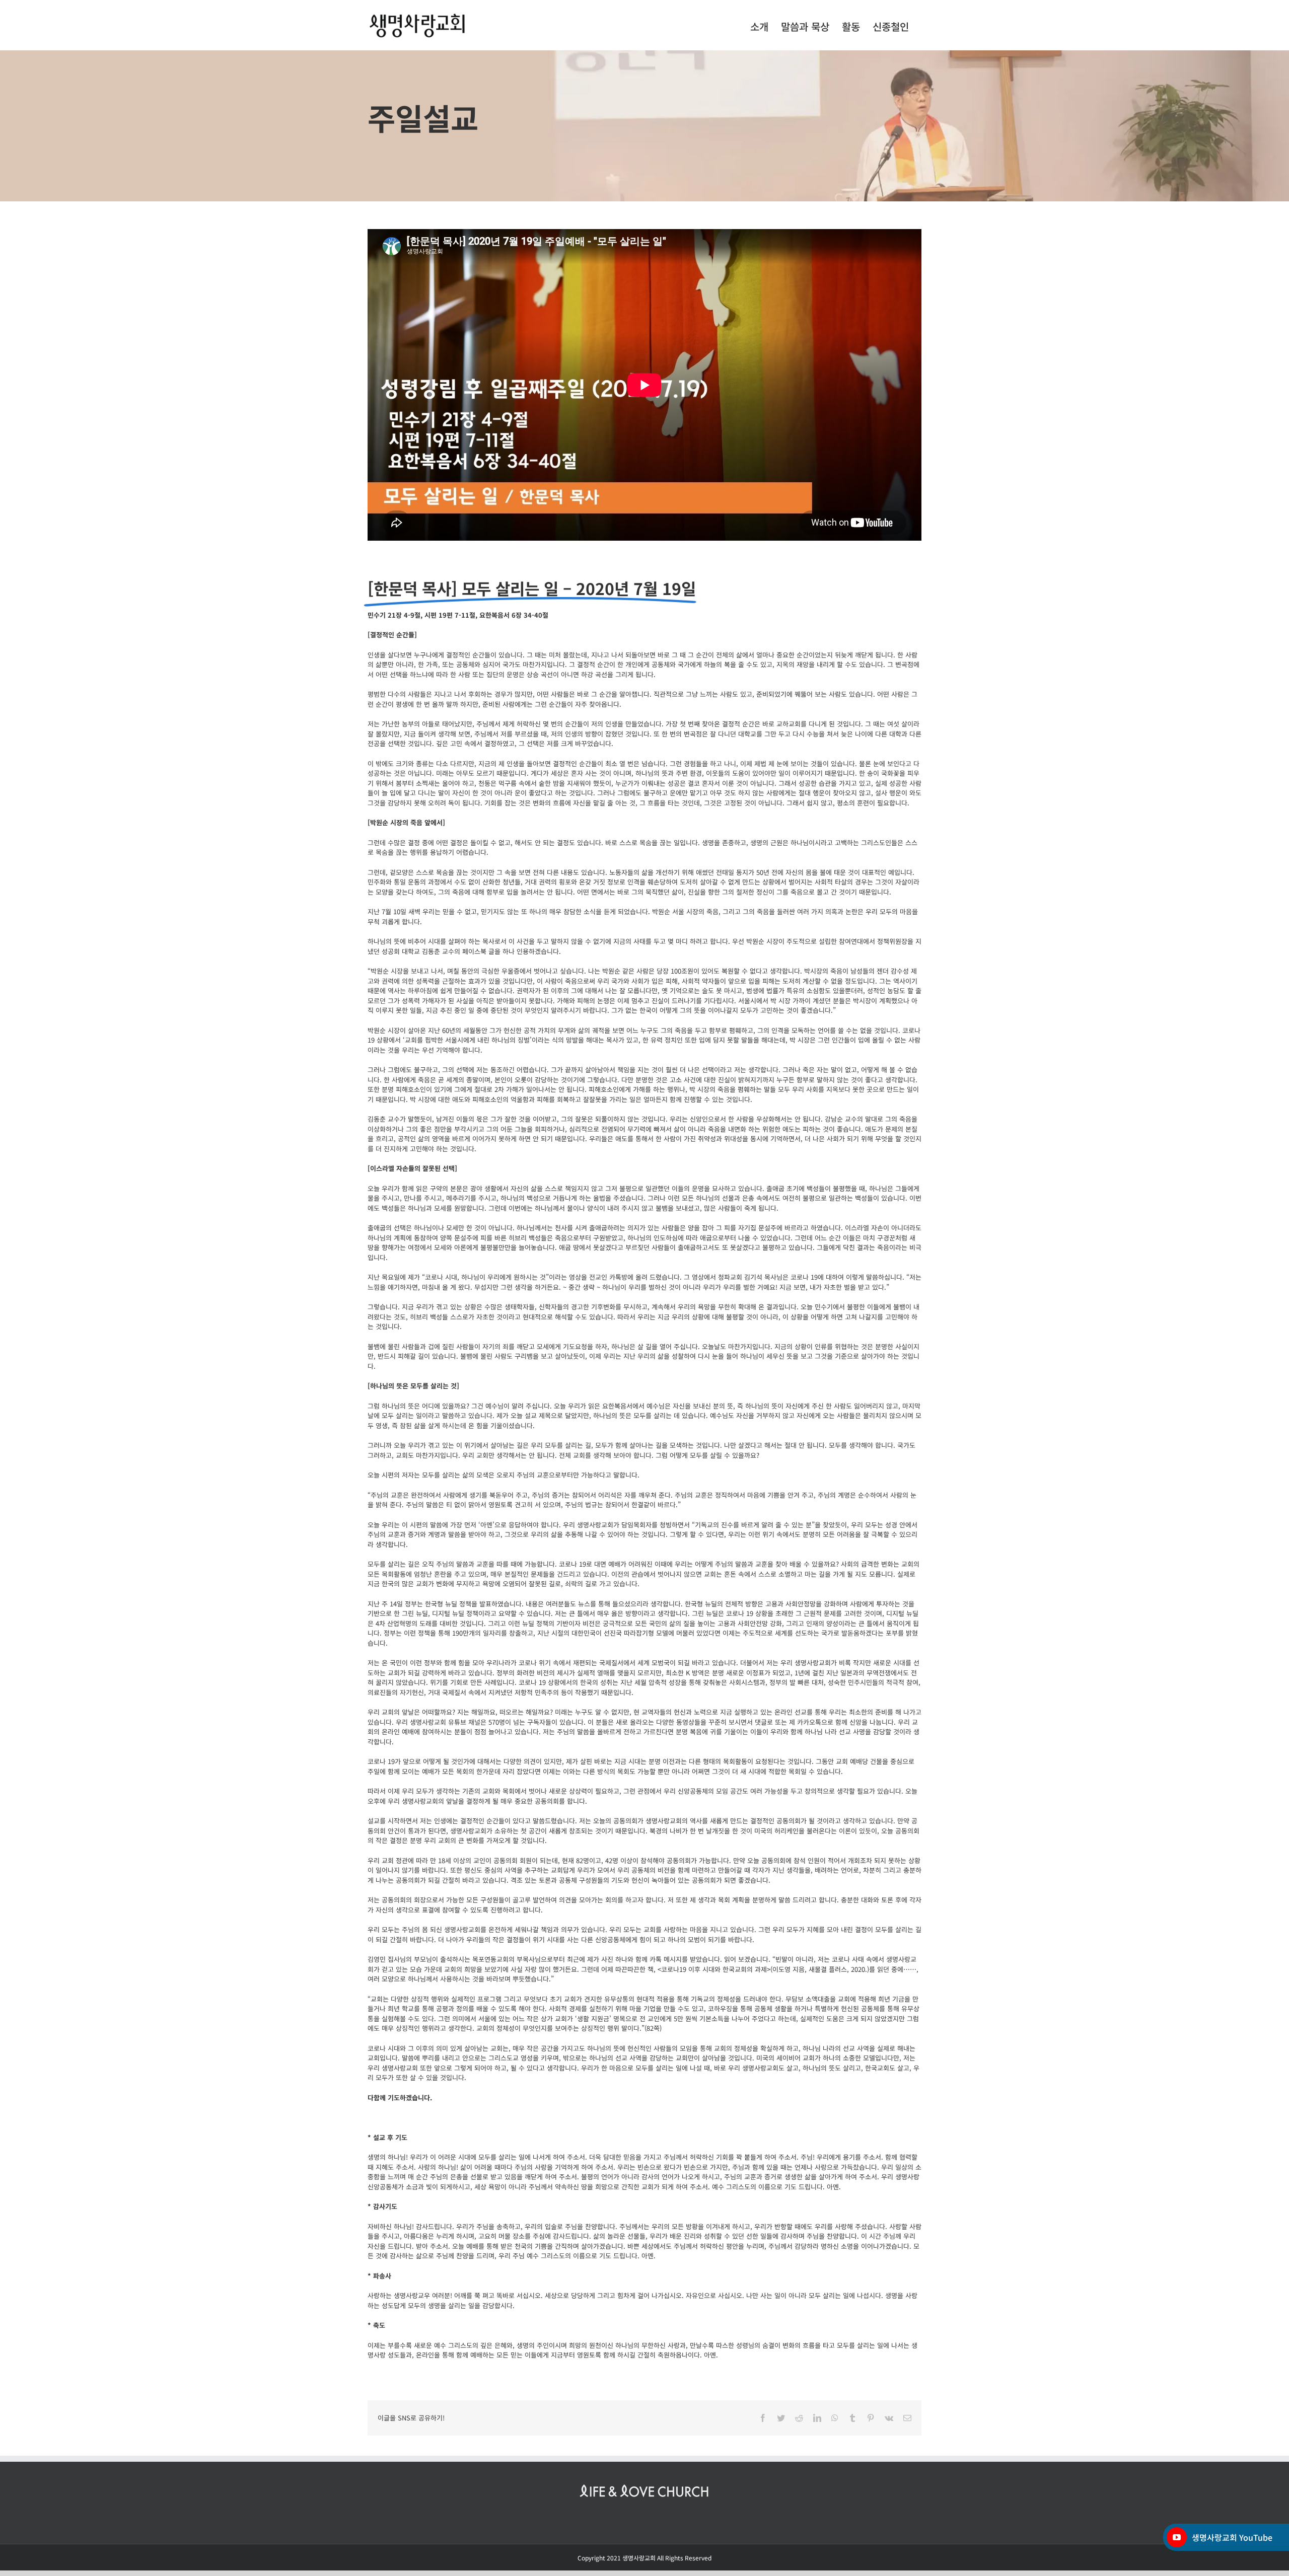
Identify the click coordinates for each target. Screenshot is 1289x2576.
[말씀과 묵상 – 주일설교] (644, 126)
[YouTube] (1177, 2537)
